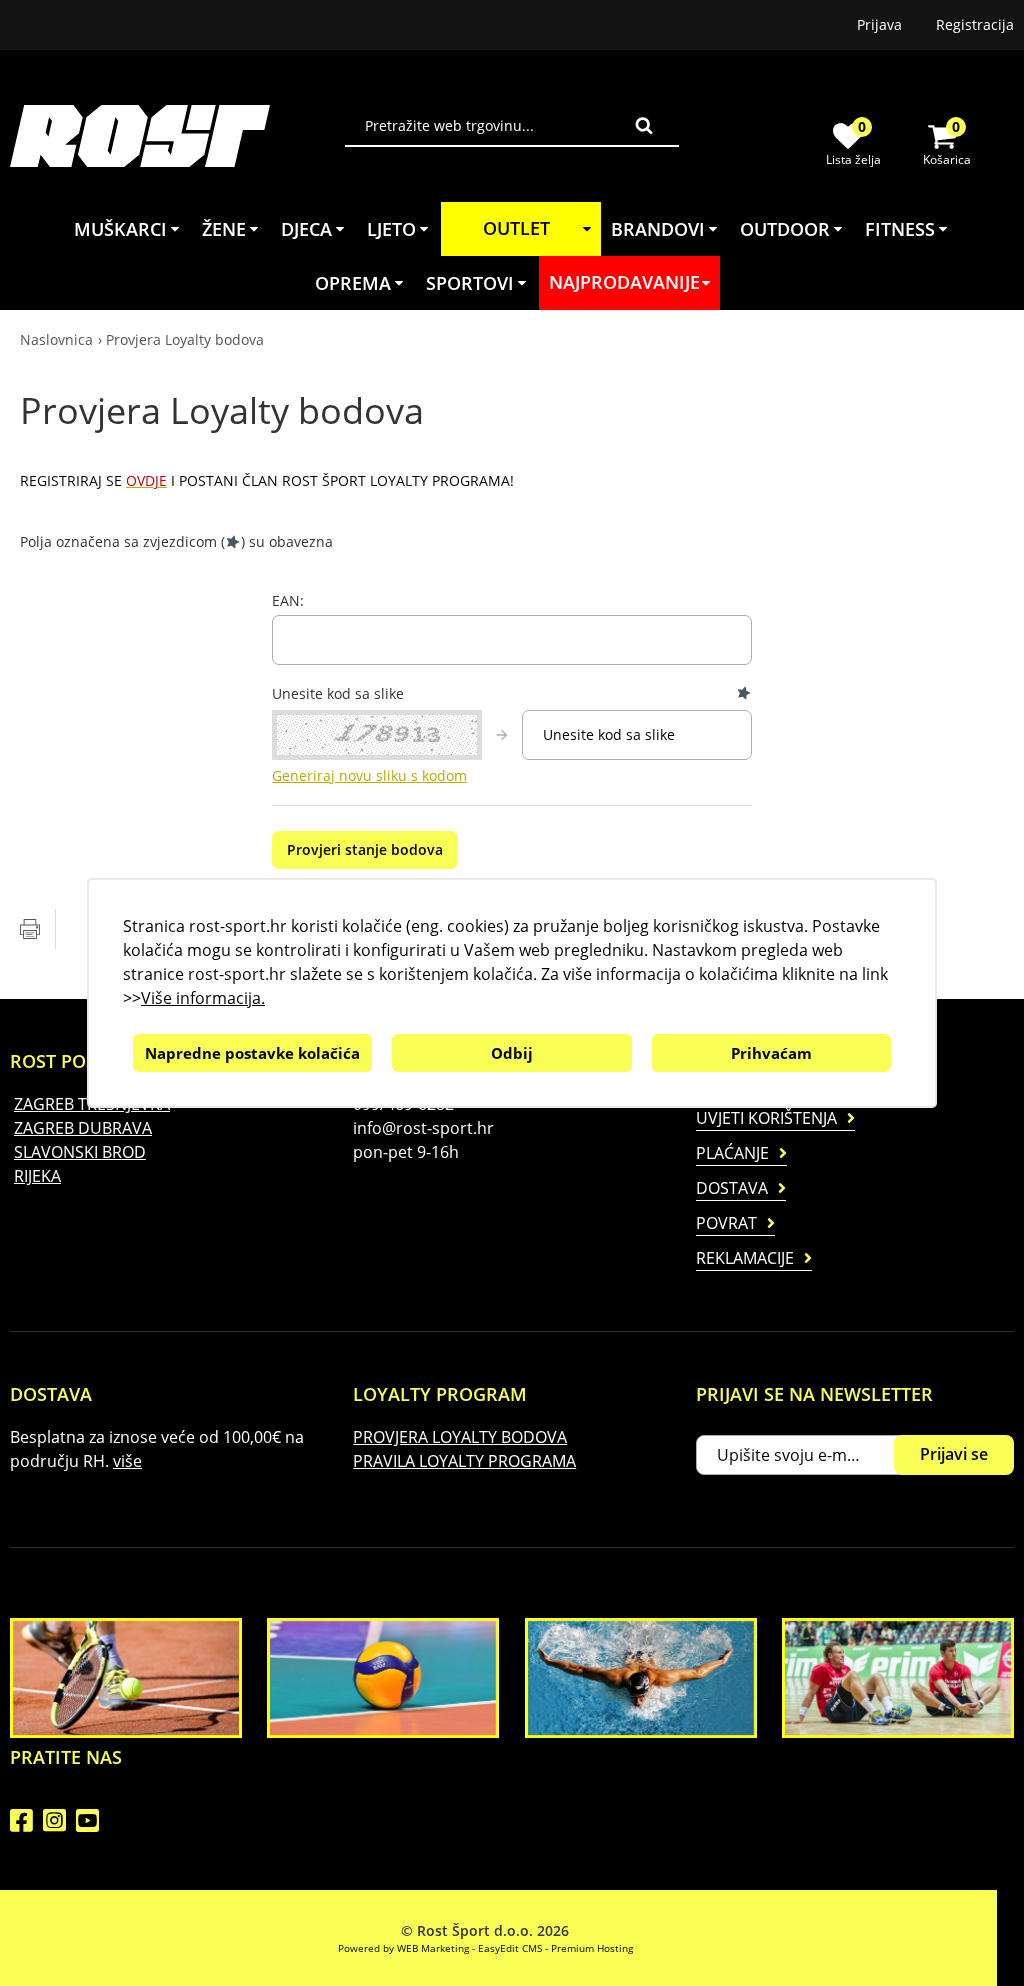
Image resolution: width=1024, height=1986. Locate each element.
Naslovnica (56, 339)
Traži (644, 125)
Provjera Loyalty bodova (185, 339)
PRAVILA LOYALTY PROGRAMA (464, 1461)
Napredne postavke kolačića (252, 1053)
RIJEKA (37, 1176)
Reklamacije (745, 1258)
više (127, 1461)
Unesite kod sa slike (338, 694)
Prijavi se (954, 1454)
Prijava (879, 24)
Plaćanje (732, 1153)
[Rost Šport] (177, 135)
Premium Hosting (592, 1948)
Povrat (726, 1223)
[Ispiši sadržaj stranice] (30, 929)
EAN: (288, 601)
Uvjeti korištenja (766, 1118)
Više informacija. (203, 998)
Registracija (975, 24)
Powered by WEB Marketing (403, 1948)
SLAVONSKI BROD (80, 1152)
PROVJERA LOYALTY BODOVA (460, 1437)
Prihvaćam (771, 1053)
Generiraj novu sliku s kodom (369, 776)
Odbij (512, 1053)
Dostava (732, 1188)
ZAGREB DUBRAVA (83, 1128)
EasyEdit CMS (510, 1948)
